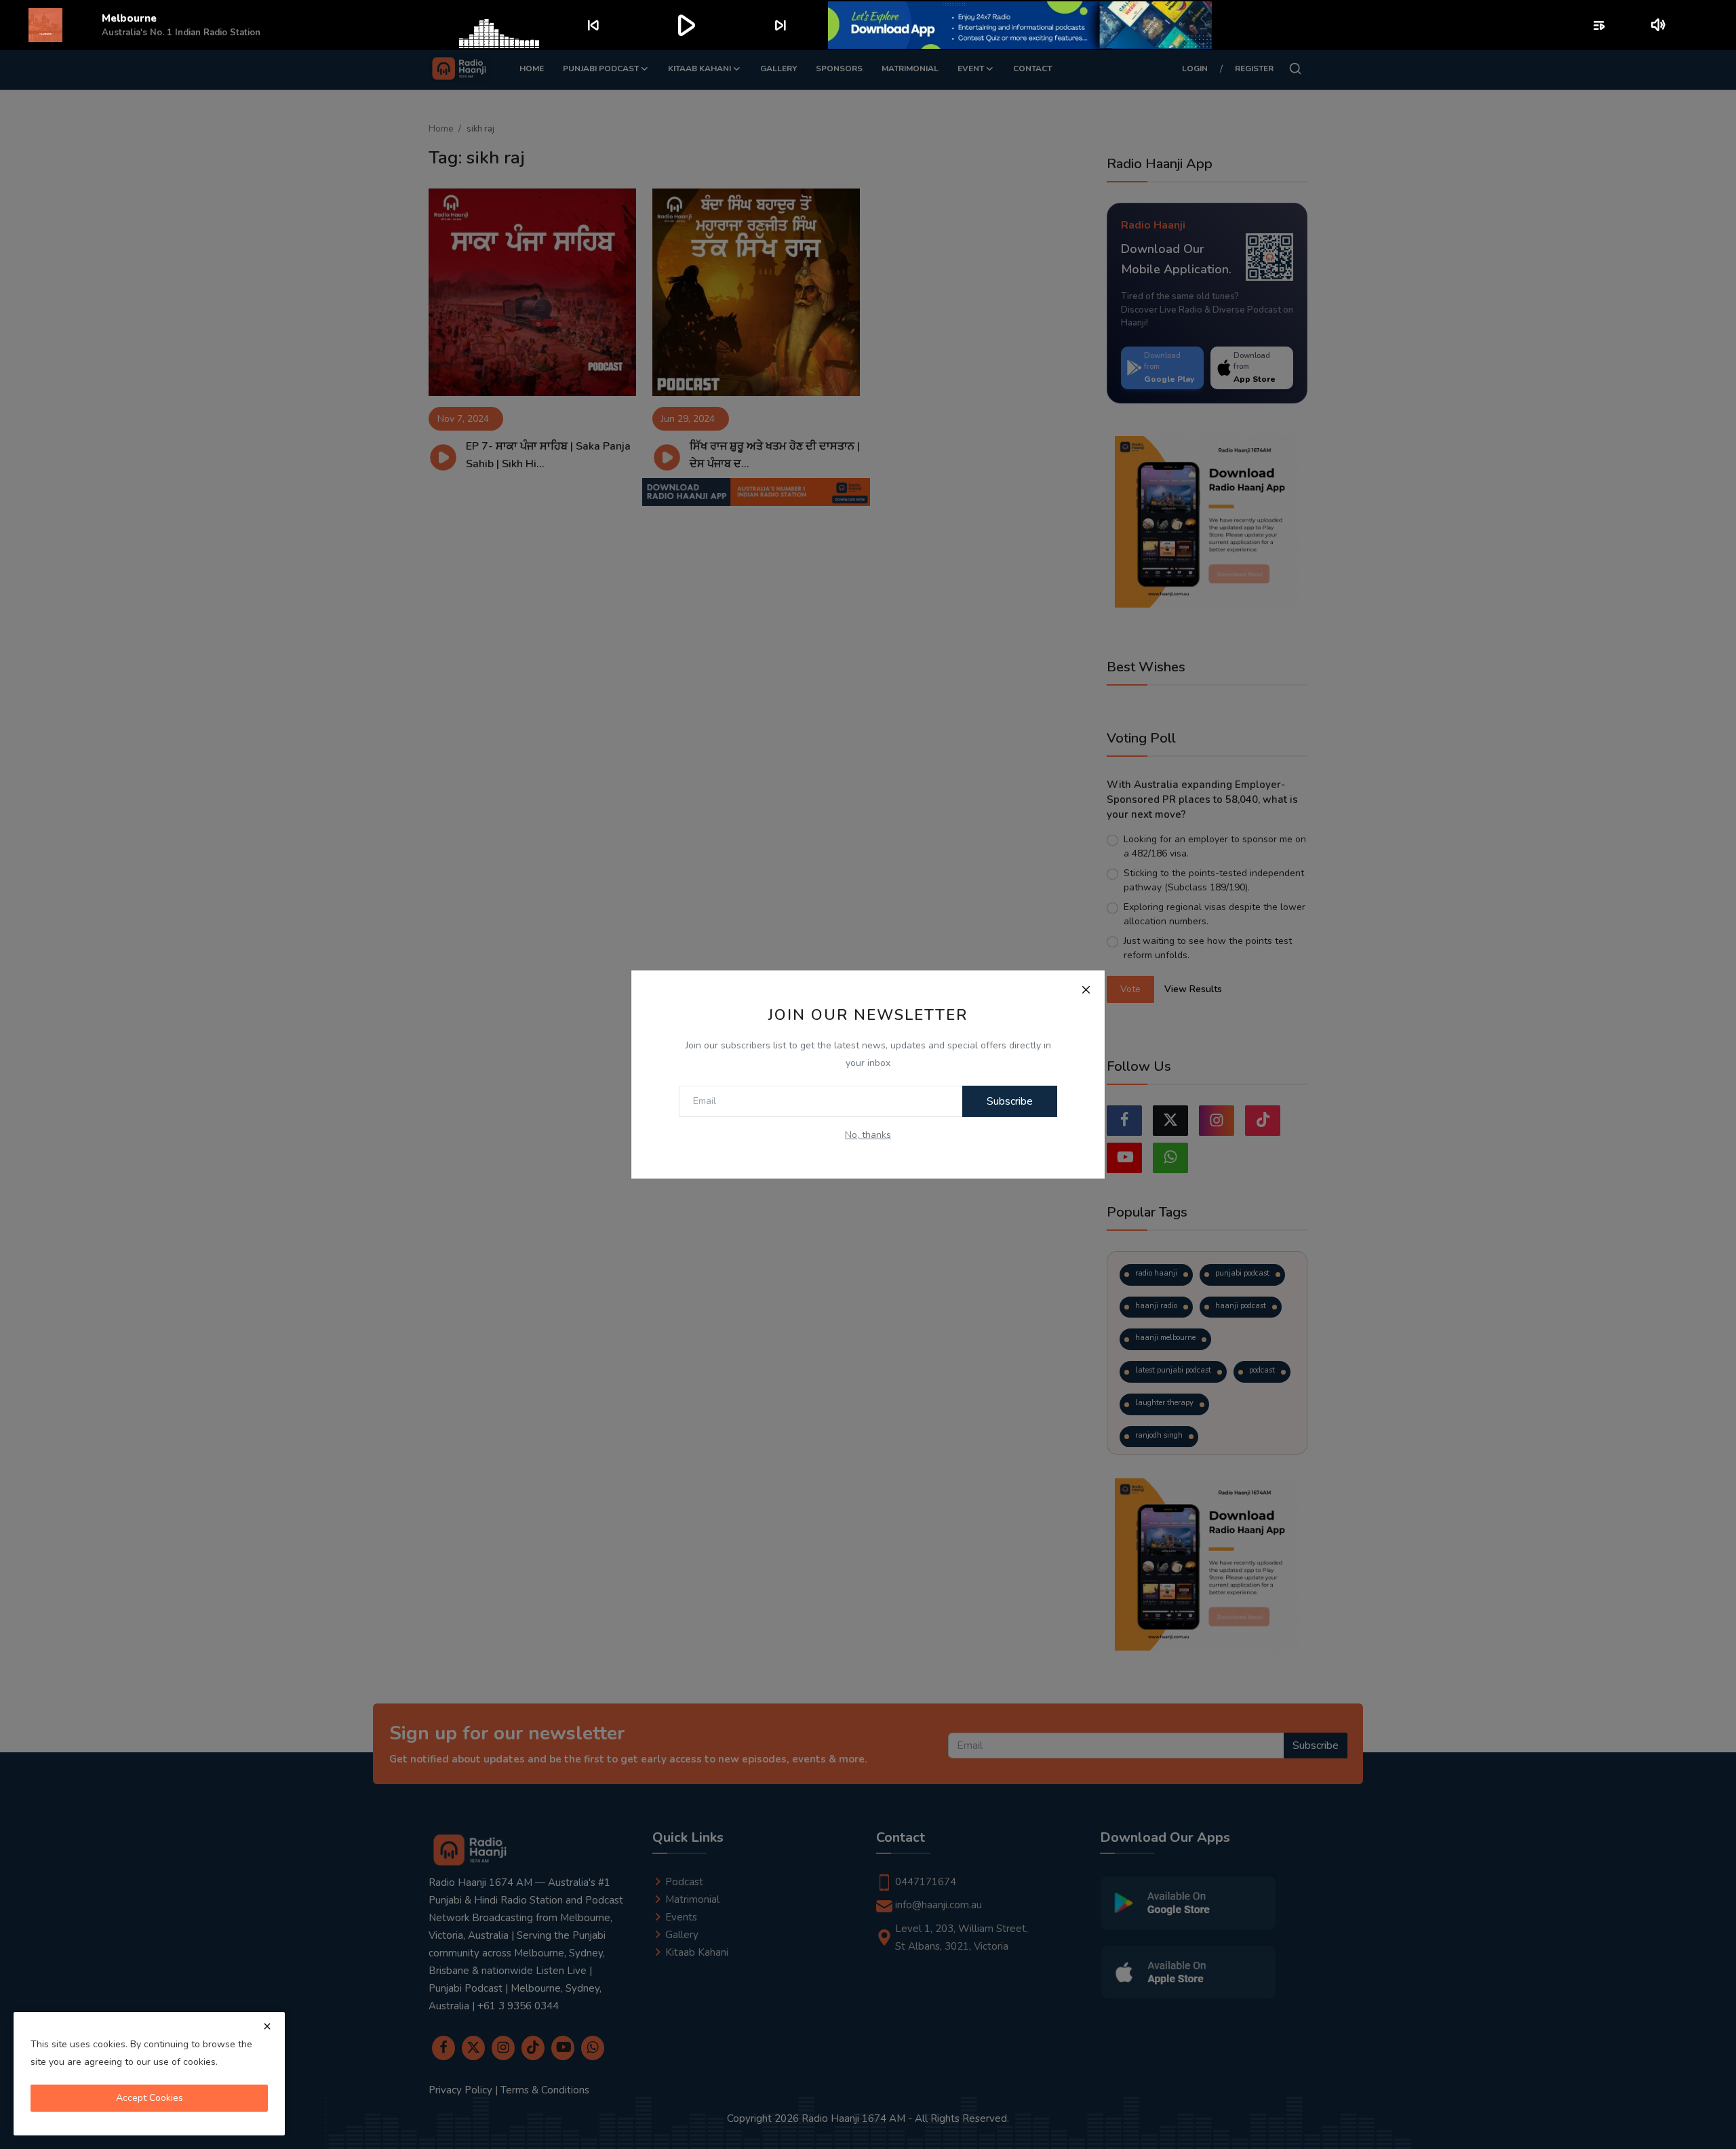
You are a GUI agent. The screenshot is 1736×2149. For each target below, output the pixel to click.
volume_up (1659, 25)
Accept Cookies (150, 2098)
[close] (267, 2026)
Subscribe (1010, 1101)
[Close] (1086, 989)
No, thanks (868, 1135)
